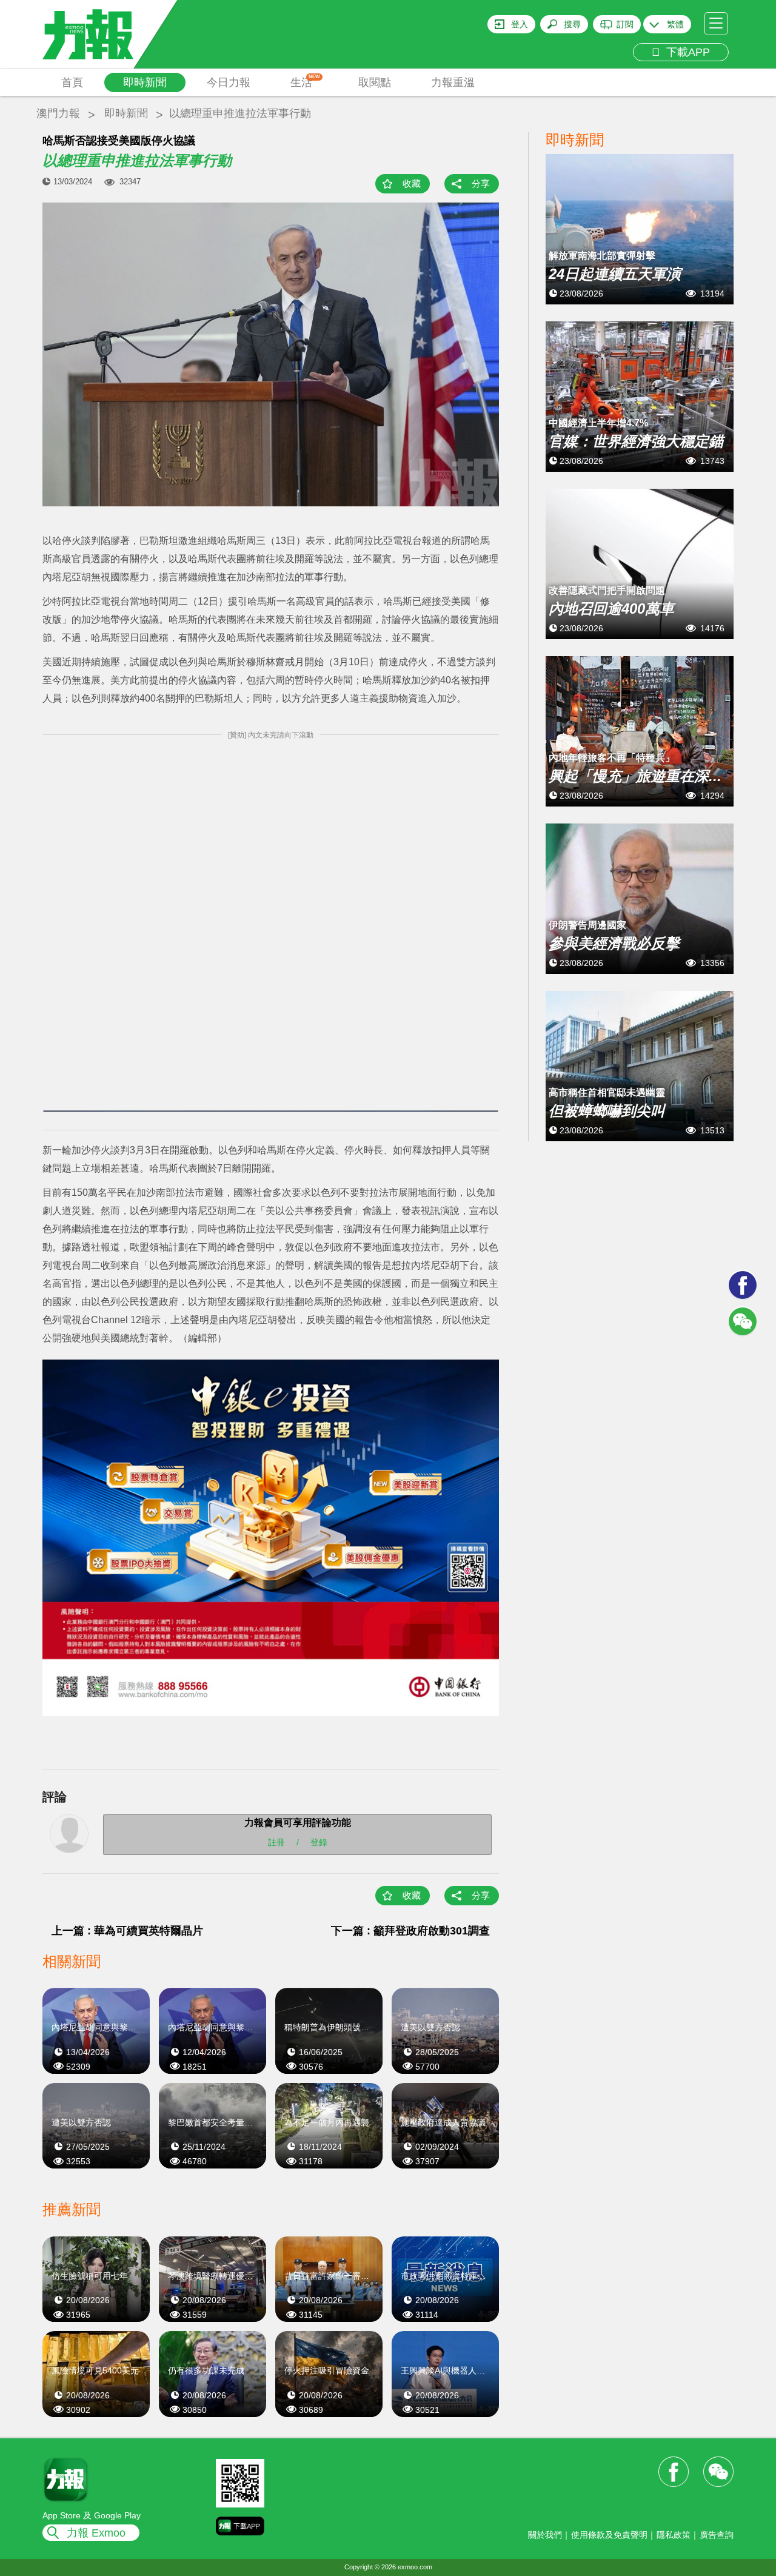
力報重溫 (453, 82)
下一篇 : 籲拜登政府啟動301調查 (410, 1931)
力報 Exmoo (96, 2533)
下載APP (685, 52)
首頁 (72, 82)
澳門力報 (58, 113)
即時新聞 (145, 82)
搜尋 (572, 24)
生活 (305, 81)
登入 (520, 24)
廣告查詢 (717, 2535)
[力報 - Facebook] (743, 1285)
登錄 (319, 1842)
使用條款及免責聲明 (609, 2535)
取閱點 (375, 82)
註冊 (276, 1842)
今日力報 (229, 82)
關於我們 (545, 2535)
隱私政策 (674, 2535)
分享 (481, 183)
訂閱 (625, 24)
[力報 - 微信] (743, 1321)
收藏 (412, 183)
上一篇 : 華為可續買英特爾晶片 (127, 1931)
